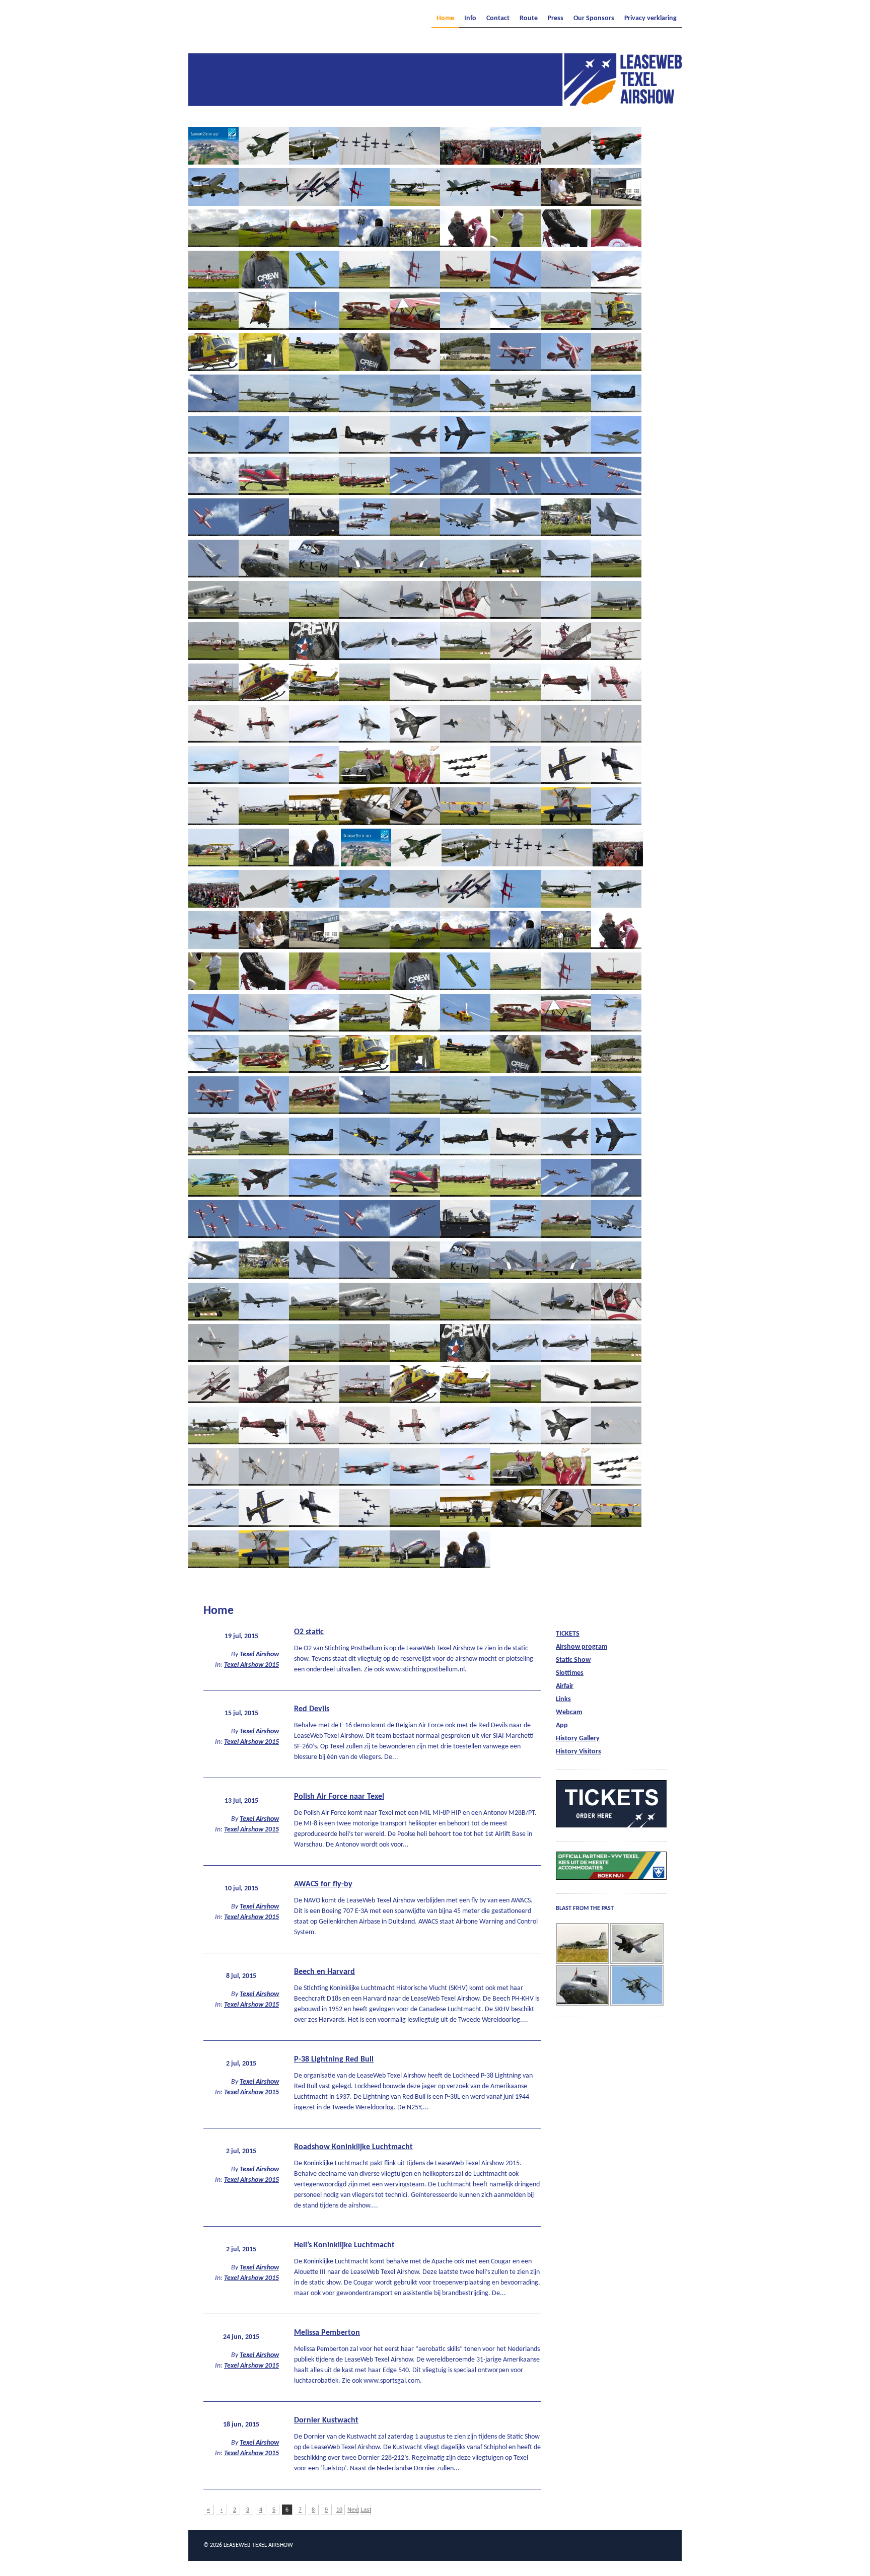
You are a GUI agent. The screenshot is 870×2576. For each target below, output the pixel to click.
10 (339, 2510)
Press (556, 19)
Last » (366, 2511)
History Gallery (578, 1739)
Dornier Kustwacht (326, 2420)
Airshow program (582, 1647)
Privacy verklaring (650, 19)
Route (529, 19)
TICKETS (568, 1634)
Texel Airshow (259, 1654)
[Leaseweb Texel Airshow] (435, 103)
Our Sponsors (594, 19)
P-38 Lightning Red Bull (334, 2059)
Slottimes (570, 1673)
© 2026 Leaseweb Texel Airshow (248, 2545)
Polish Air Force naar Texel (339, 1797)
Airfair (565, 1686)
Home (445, 19)
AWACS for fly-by (323, 1884)
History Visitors (578, 1752)
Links (563, 1699)
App (562, 1725)
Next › (353, 2511)
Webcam (569, 1712)
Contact (498, 19)
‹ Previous (222, 2511)
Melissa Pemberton (327, 2333)
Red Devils (312, 1709)
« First (209, 2511)
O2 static (309, 1632)
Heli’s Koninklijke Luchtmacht (344, 2245)
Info (470, 19)
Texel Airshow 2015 (251, 1665)
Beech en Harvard (324, 1972)
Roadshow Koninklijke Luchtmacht (353, 2147)
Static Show (573, 1660)
